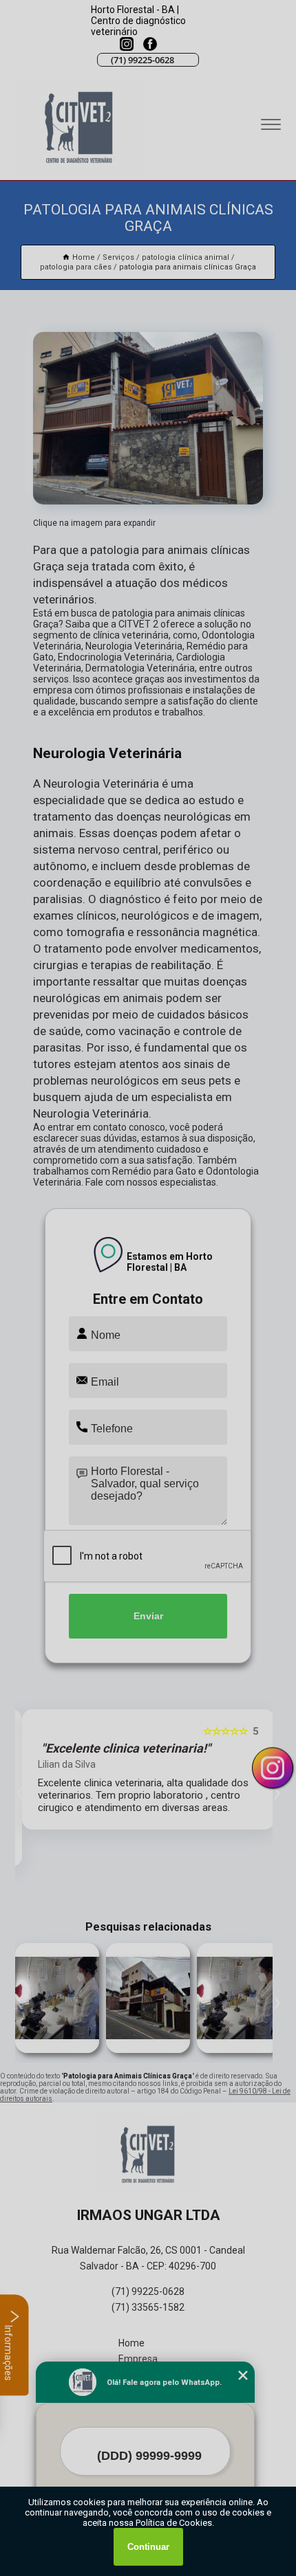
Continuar (148, 2547)
